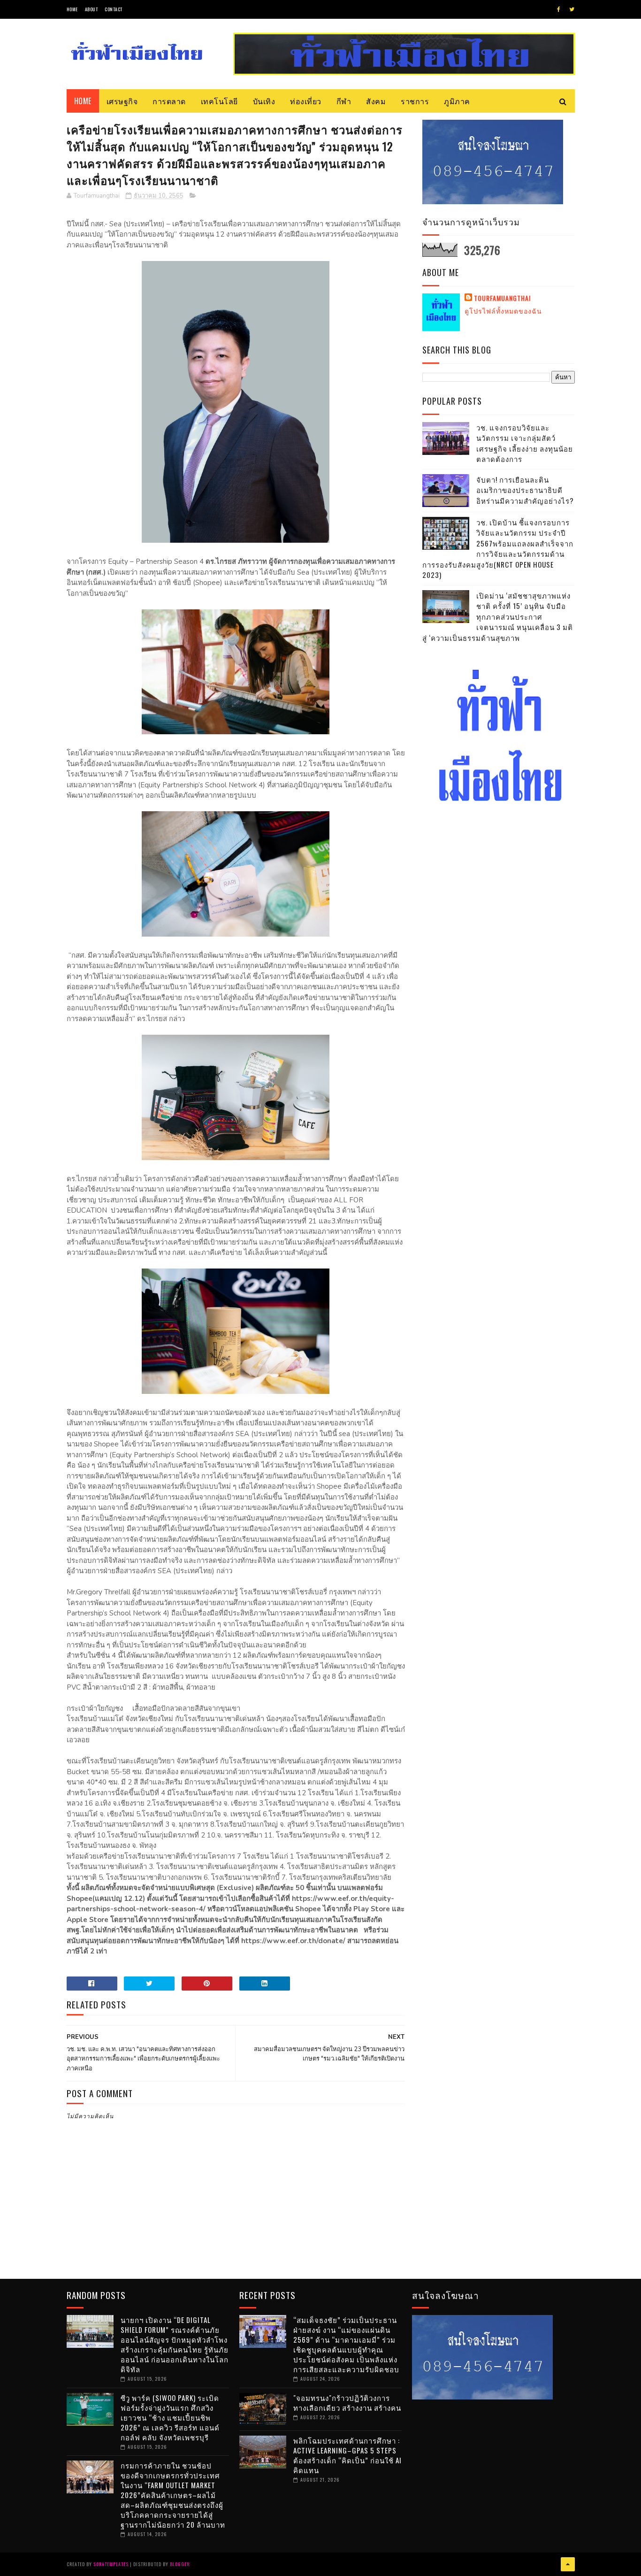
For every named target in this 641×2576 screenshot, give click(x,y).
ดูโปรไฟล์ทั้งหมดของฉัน (503, 311)
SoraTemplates (111, 2564)
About (92, 9)
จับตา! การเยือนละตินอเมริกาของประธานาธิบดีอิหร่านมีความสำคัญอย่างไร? (525, 490)
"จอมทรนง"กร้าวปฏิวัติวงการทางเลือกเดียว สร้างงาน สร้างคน (347, 2403)
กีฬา (344, 101)
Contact (114, 9)
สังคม (376, 101)
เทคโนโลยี (219, 101)
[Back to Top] (568, 2564)
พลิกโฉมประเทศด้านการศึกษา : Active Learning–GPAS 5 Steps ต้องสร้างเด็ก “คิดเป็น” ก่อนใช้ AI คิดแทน (347, 2455)
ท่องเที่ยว (306, 101)
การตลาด (169, 101)
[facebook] (559, 9)
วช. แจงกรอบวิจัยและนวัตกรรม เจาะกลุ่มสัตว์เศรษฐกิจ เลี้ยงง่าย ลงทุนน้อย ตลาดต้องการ (525, 443)
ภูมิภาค (457, 101)
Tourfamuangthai (502, 298)
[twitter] (572, 9)
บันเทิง (264, 101)
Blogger (180, 2564)
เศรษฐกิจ (122, 101)
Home (72, 9)
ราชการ (415, 101)
